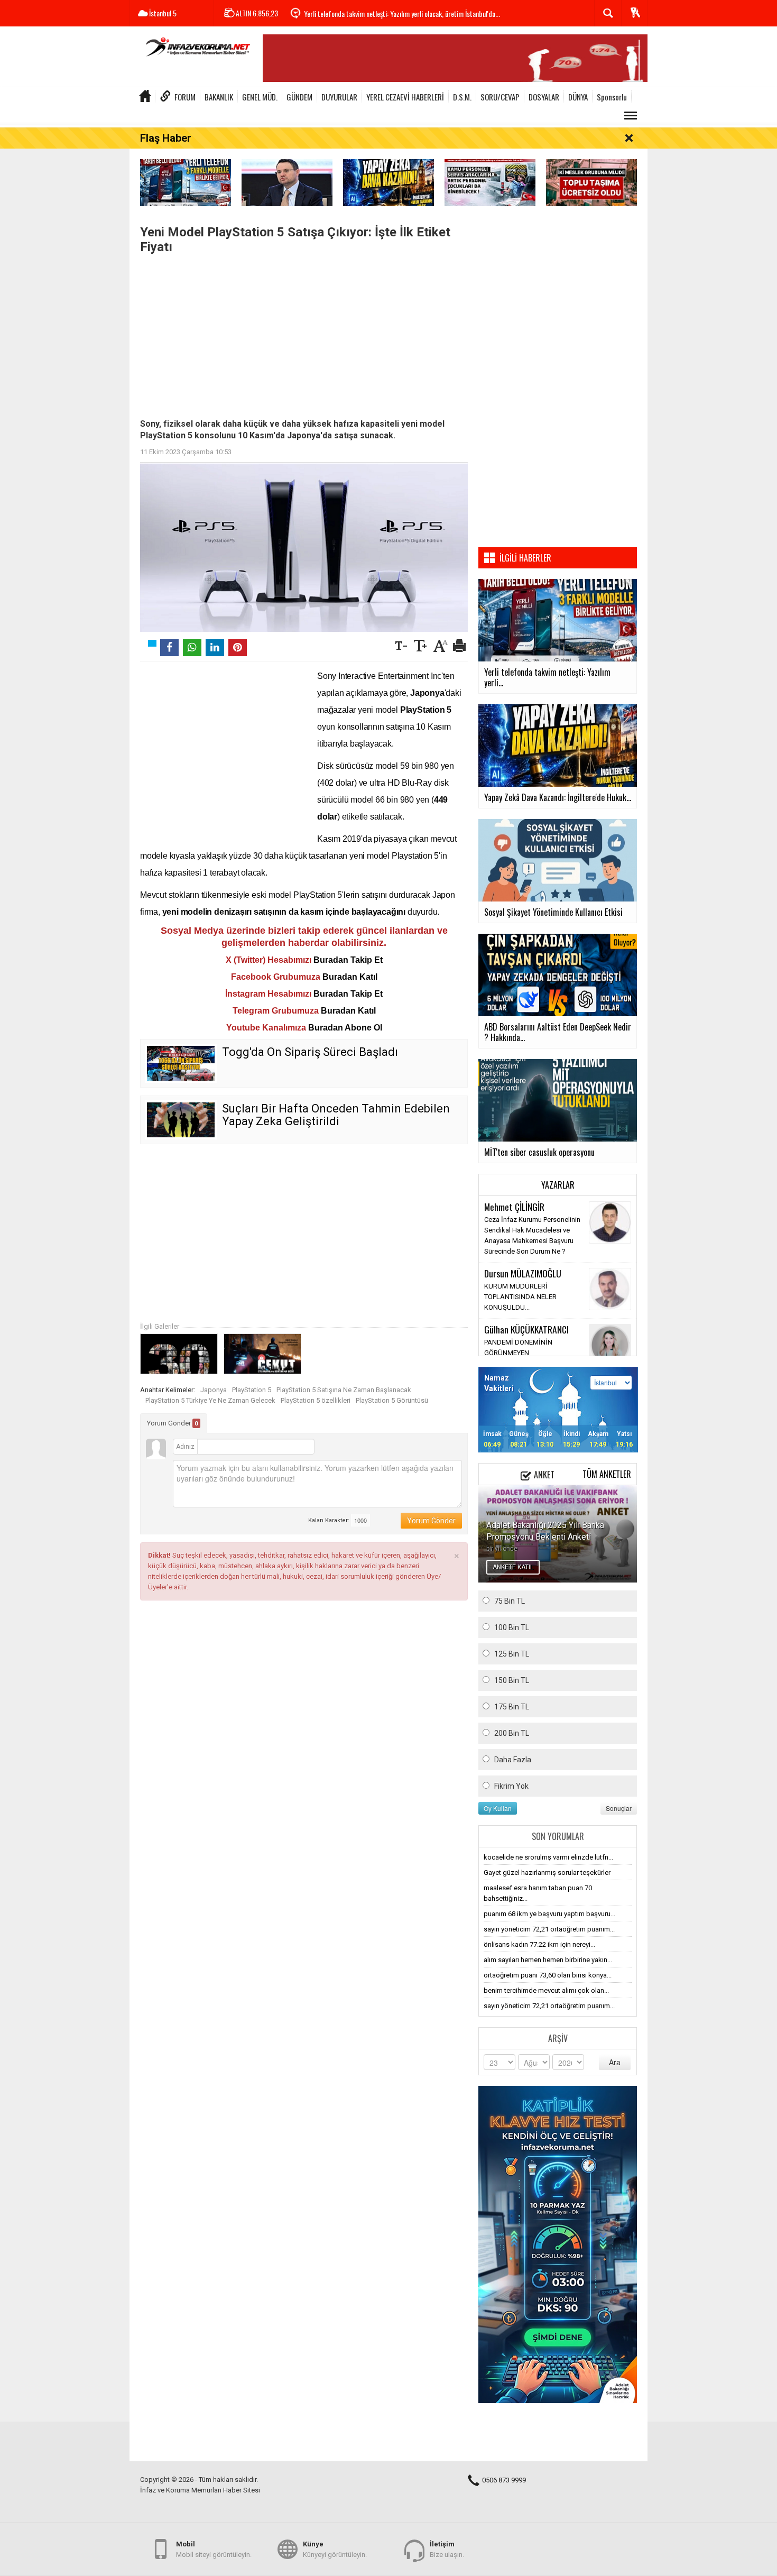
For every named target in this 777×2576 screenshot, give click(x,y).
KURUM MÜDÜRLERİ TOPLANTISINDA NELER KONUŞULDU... (520, 1297)
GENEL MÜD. (260, 97)
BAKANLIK (219, 97)
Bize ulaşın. (447, 2549)
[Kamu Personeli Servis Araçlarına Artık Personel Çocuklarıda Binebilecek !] (490, 182)
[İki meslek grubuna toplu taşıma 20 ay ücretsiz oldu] (591, 182)
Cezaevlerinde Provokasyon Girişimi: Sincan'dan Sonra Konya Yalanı (395, 13)
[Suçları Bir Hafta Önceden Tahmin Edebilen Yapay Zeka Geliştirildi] (181, 1120)
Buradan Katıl (350, 977)
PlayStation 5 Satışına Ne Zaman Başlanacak (344, 1390)
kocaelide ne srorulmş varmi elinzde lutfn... (548, 1857)
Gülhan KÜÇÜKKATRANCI (526, 1329)
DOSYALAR (544, 97)
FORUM (185, 97)
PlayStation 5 (252, 1390)
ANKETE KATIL (513, 1567)
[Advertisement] (304, 334)
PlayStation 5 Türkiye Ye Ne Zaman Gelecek (210, 1400)
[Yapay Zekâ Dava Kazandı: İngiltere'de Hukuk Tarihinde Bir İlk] (388, 182)
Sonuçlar (619, 1808)
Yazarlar (558, 1185)
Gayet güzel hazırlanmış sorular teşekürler (547, 1873)
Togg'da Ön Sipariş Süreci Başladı (310, 1052)
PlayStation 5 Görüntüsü (392, 1400)
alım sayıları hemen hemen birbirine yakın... (548, 1960)
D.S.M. (462, 97)
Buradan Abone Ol (345, 1028)
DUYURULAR (339, 97)
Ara (615, 2062)
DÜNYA (578, 97)
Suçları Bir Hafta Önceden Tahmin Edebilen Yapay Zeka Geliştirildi (336, 1115)
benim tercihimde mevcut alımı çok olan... (546, 1990)
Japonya (214, 1390)
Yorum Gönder (173, 1423)
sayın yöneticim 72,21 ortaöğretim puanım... (549, 1929)
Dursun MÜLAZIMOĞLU (523, 1273)
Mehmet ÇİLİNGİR (514, 1207)
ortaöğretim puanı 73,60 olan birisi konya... (548, 1975)
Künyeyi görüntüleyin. (335, 2549)
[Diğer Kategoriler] (631, 116)
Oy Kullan (498, 1808)
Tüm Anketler (607, 1474)
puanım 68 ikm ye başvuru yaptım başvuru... (549, 1914)
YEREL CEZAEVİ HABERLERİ (405, 97)
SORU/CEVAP (500, 97)
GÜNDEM (299, 97)
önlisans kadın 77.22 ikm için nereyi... (539, 1944)
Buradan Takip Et (348, 960)
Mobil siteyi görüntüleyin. (214, 2549)
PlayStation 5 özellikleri (316, 1400)
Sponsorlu (612, 97)
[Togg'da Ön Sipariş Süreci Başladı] (181, 1063)
